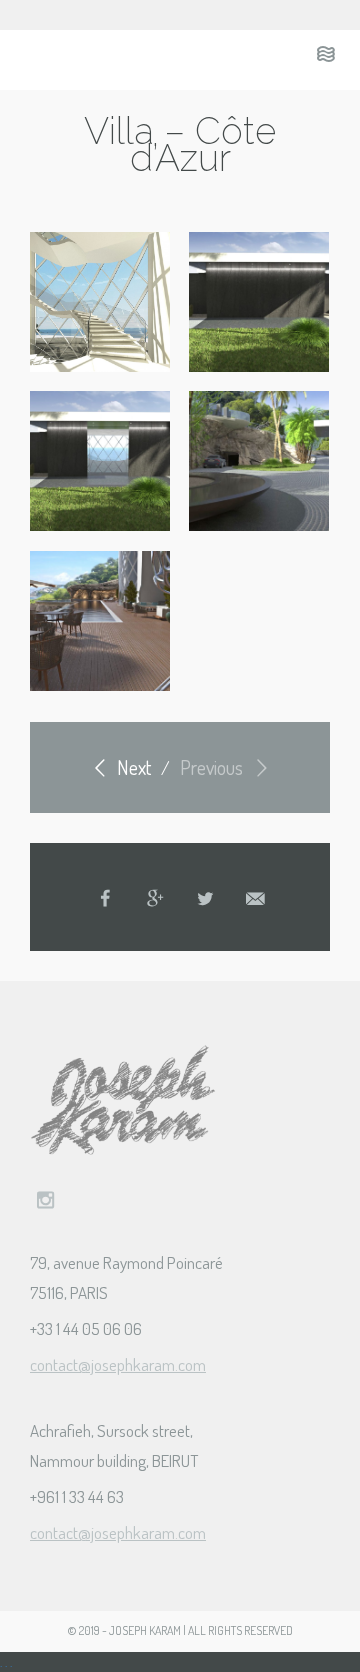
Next (132, 767)
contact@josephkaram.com (118, 1364)
